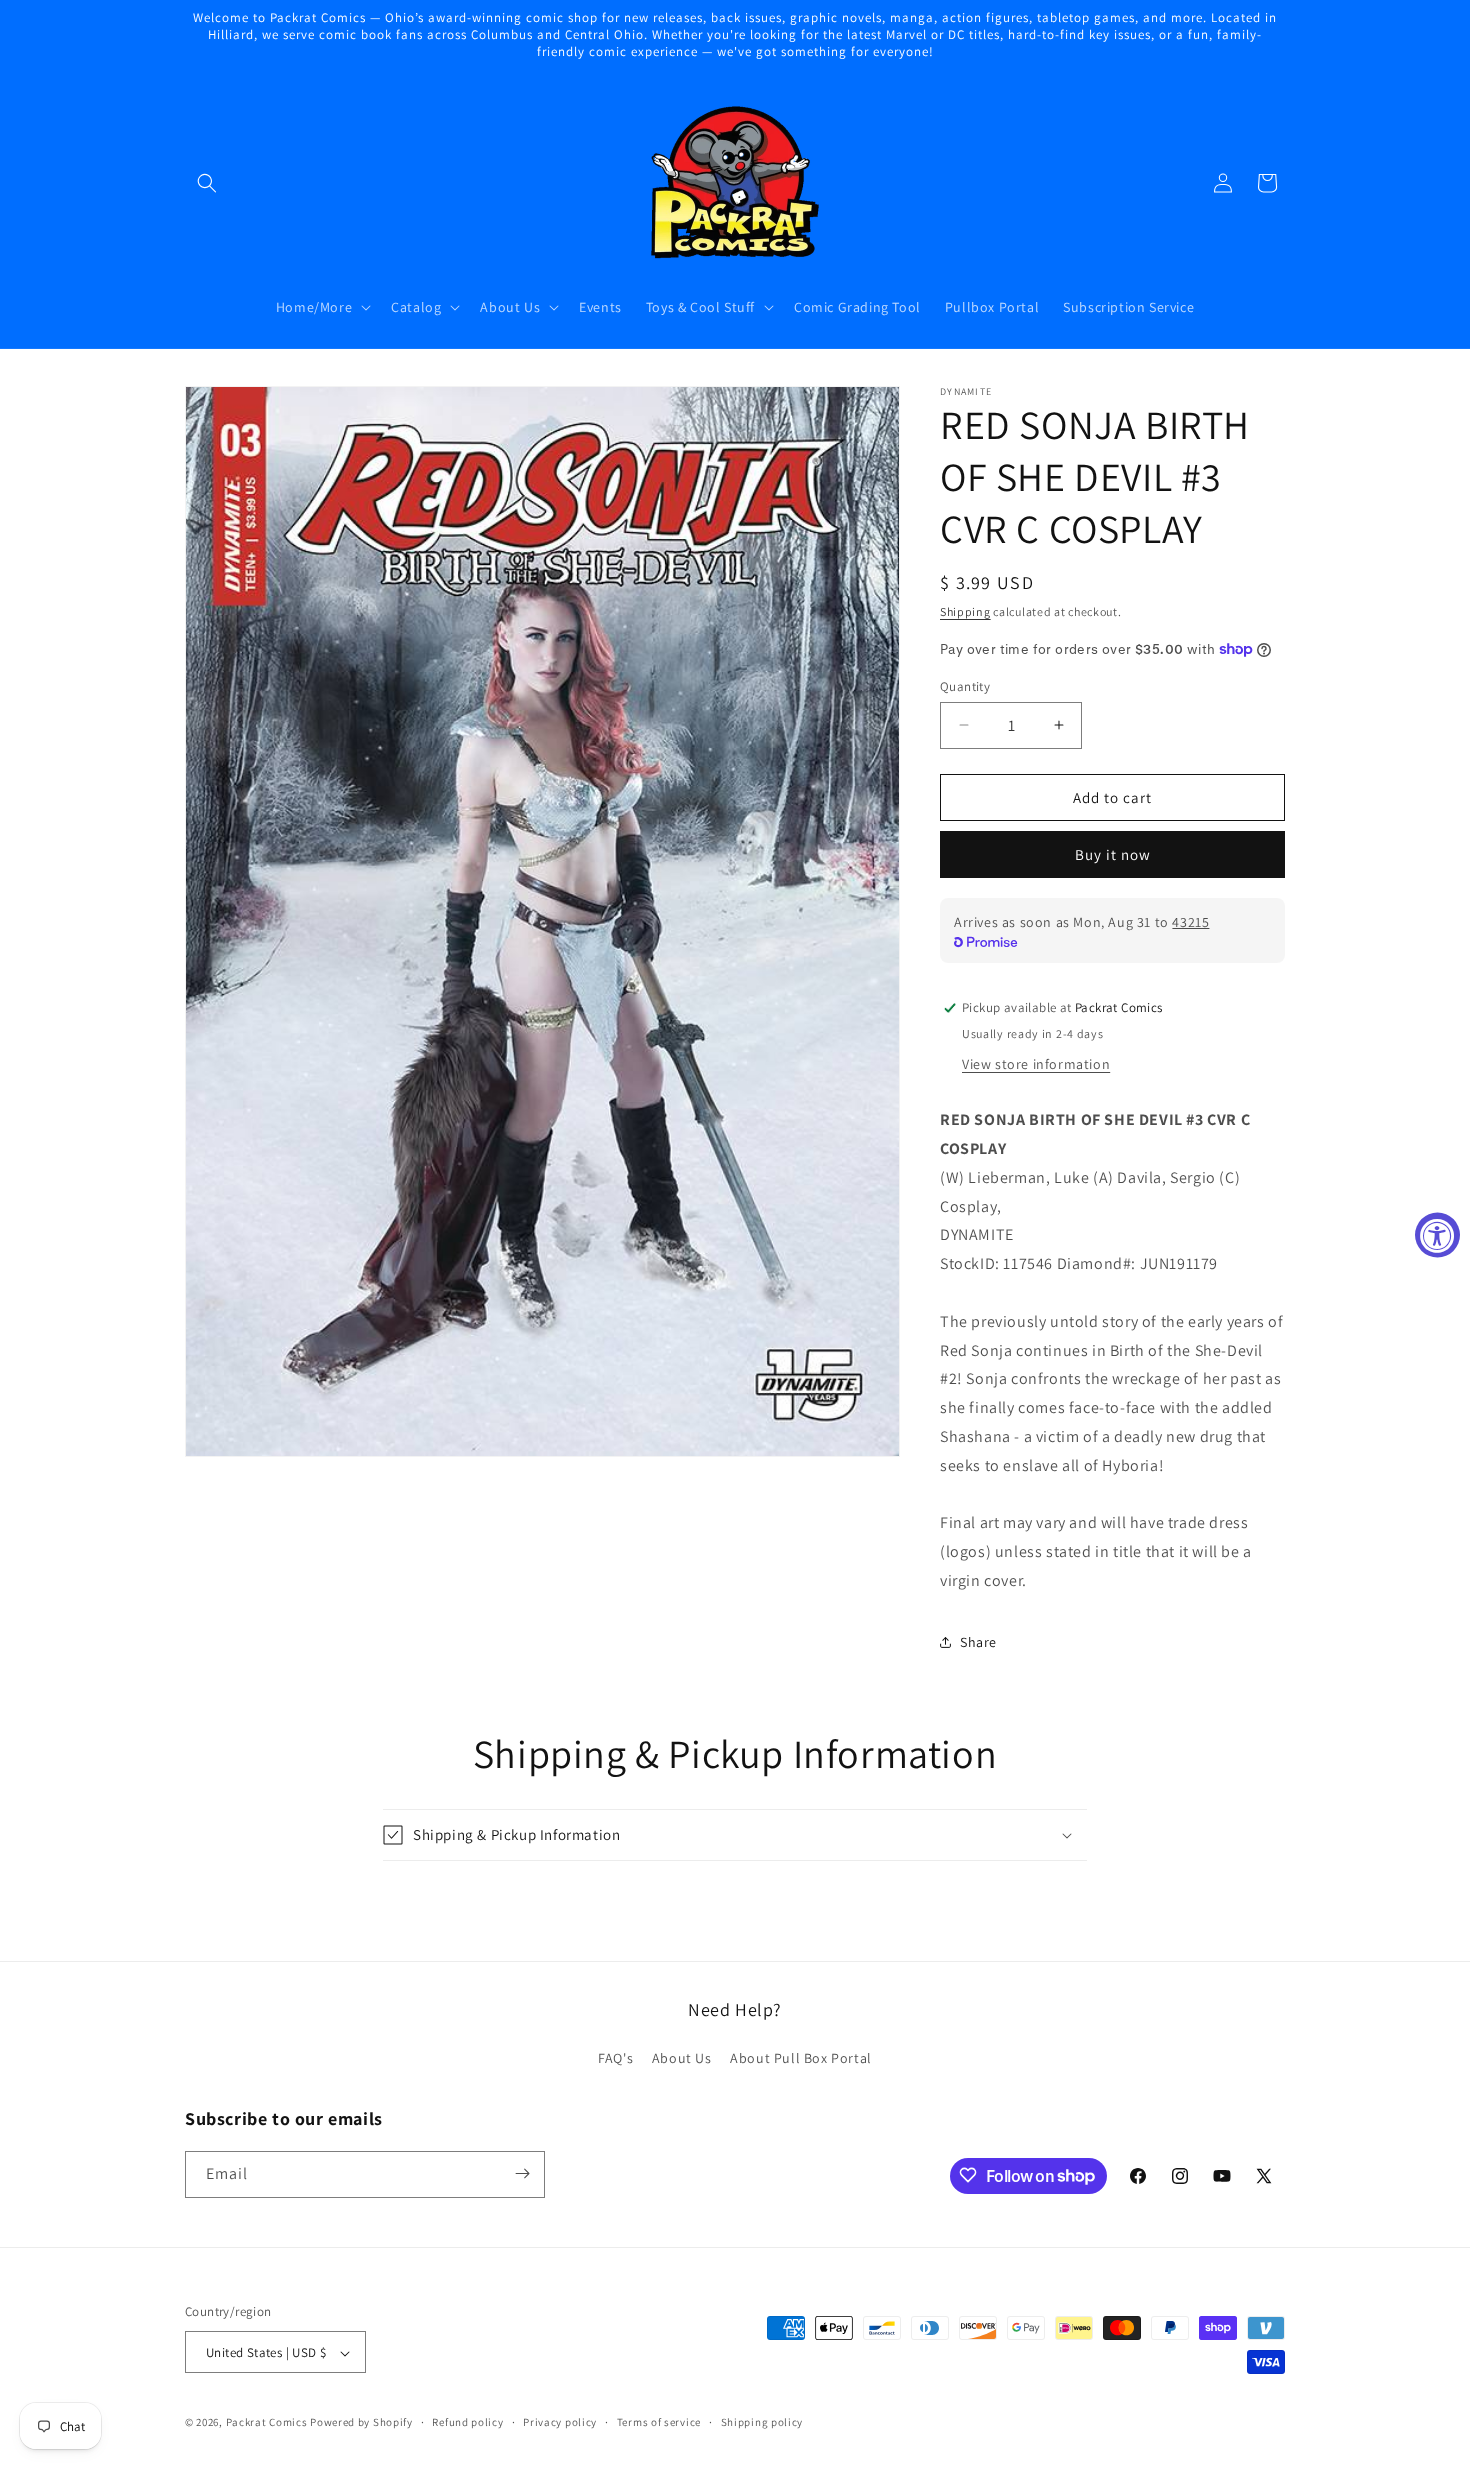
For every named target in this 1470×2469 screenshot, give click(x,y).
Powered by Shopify (361, 2423)
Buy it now (1113, 854)
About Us (682, 2059)
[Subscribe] (522, 2173)
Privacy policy (560, 2422)
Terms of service (659, 2422)
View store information (1036, 1064)
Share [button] (978, 1642)
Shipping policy (762, 2422)
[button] (207, 183)
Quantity (965, 685)
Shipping (965, 611)
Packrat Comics (267, 2423)
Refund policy (467, 2422)
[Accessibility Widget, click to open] (1437, 1234)
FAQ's (615, 2059)
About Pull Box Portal (801, 2059)
